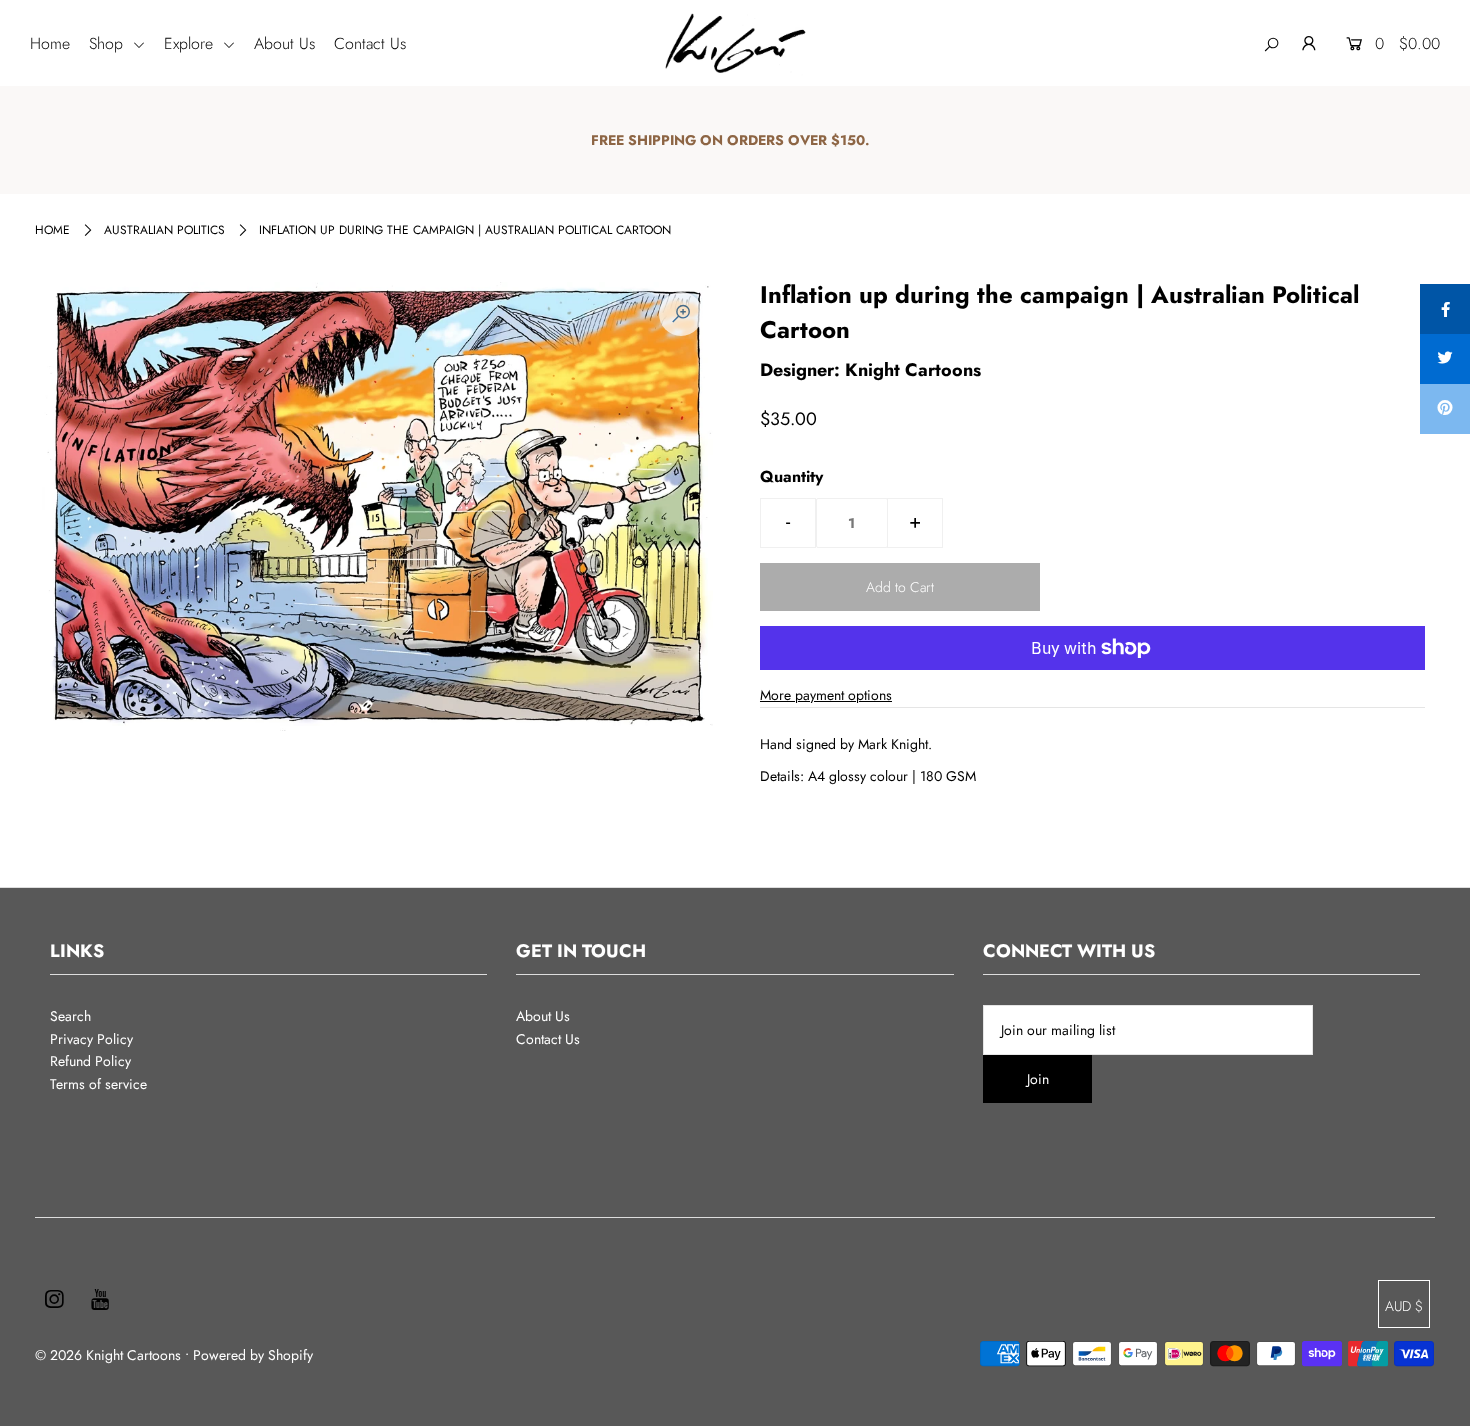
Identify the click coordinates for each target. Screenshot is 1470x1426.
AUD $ (1404, 1306)
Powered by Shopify (253, 1355)
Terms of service (98, 1084)
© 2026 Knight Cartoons (108, 1355)
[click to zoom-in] (681, 314)
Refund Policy (90, 1061)
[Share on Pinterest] (1445, 409)
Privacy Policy (91, 1039)
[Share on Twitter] (1445, 359)
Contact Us (370, 43)
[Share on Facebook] (1445, 309)
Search (70, 1016)
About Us (284, 43)
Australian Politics (164, 230)
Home (50, 43)
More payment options (826, 695)
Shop (108, 43)
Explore (191, 43)
